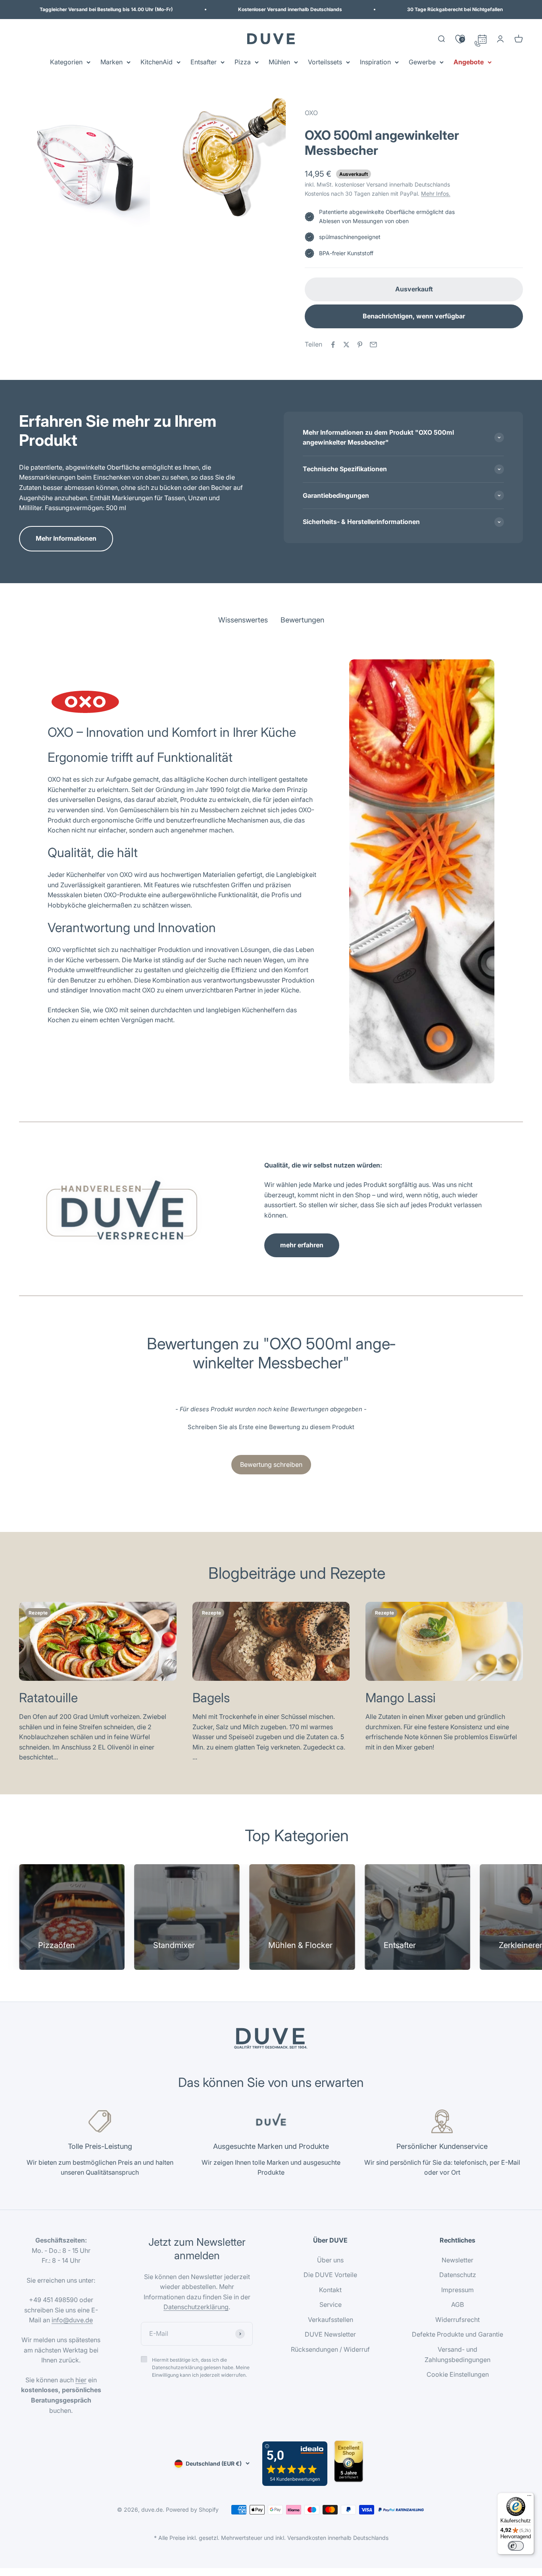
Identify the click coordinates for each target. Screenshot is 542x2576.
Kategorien (66, 62)
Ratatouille (48, 1698)
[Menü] (529, 2497)
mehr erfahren (302, 1245)
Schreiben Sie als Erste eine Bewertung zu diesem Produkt (271, 1427)
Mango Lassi (401, 1698)
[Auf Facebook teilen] (333, 345)
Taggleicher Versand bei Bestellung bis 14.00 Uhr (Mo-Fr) (106, 9)
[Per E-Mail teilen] (373, 345)
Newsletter (457, 2260)
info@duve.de (72, 2320)
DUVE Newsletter (330, 2334)
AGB (457, 2304)
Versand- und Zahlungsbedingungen (457, 2354)
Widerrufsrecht (457, 2320)
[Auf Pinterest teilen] (360, 345)
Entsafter (204, 62)
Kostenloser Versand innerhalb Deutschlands (290, 9)
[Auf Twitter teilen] (346, 345)
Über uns (330, 2260)
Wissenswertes (243, 620)
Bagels (211, 1698)
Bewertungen (302, 620)
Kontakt (330, 2290)
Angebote (469, 62)
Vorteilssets (325, 62)
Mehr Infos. (436, 194)
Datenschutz (458, 2275)
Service (331, 2304)
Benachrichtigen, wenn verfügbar (414, 316)
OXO (311, 113)
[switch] (516, 2546)
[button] (271, 1426)
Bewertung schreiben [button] (271, 1464)
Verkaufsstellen (331, 2320)
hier (81, 2380)
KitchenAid (157, 62)
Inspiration (375, 62)
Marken (111, 62)
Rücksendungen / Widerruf (330, 2349)
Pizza (243, 62)
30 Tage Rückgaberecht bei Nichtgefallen (455, 9)
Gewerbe (422, 62)
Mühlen (279, 62)
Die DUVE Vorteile (330, 2275)
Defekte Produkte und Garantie (457, 2334)
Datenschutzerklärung (196, 2307)
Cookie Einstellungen (458, 2374)
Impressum (457, 2290)
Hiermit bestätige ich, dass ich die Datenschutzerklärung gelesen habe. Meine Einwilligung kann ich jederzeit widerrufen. (201, 2367)
